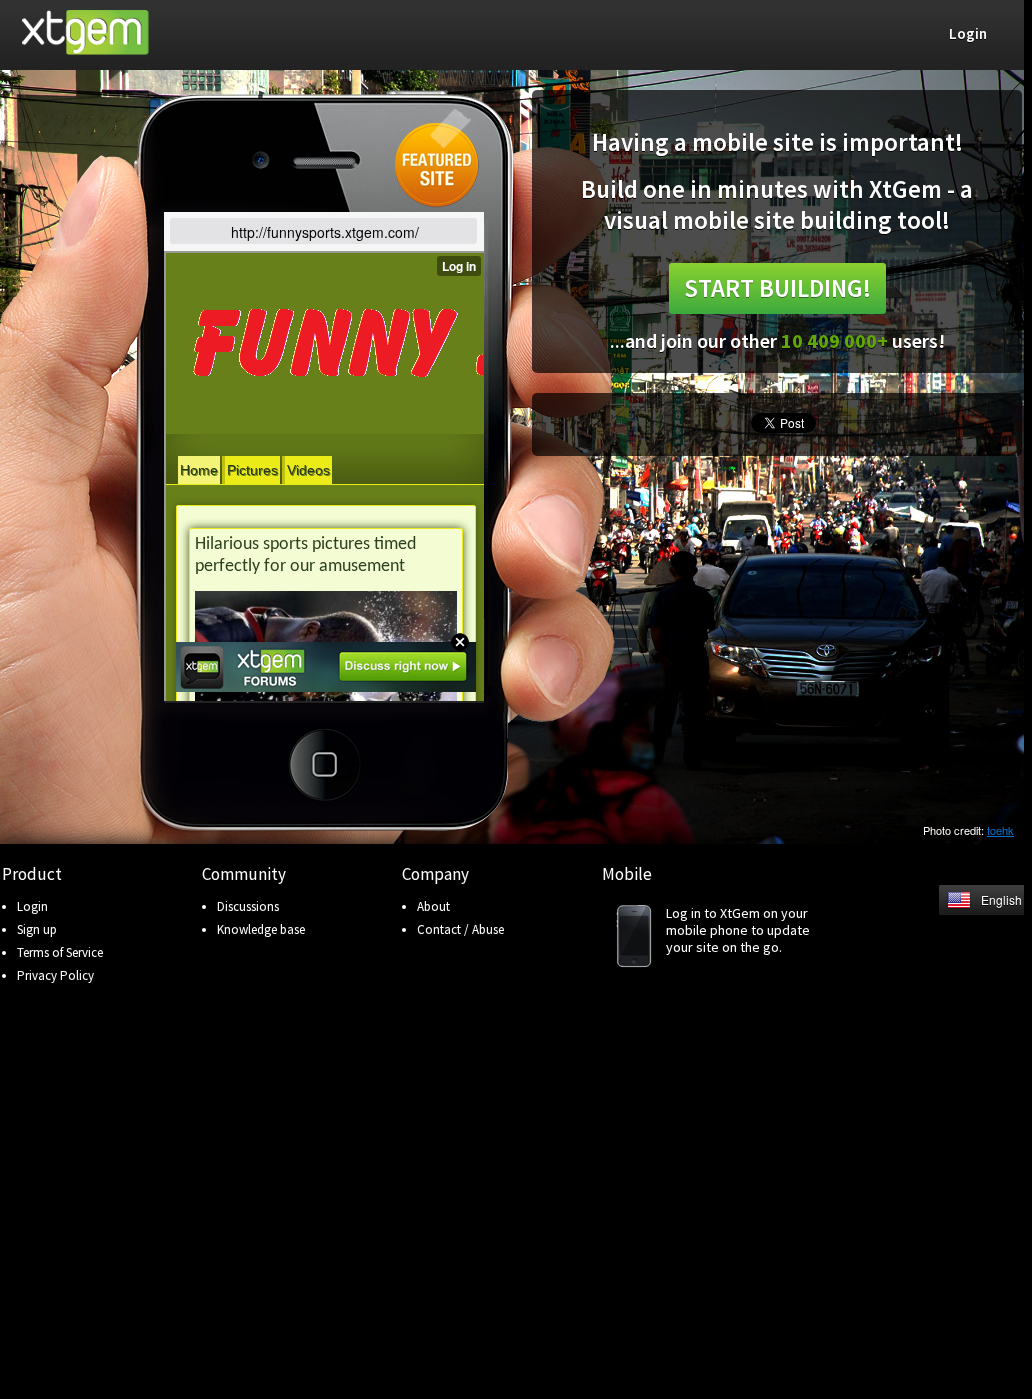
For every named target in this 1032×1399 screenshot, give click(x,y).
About (433, 906)
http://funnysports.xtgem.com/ (325, 232)
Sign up (37, 929)
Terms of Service (60, 952)
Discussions (248, 906)
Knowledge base (261, 929)
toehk (1000, 830)
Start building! (777, 288)
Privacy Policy (55, 975)
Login (32, 906)
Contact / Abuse (460, 929)
